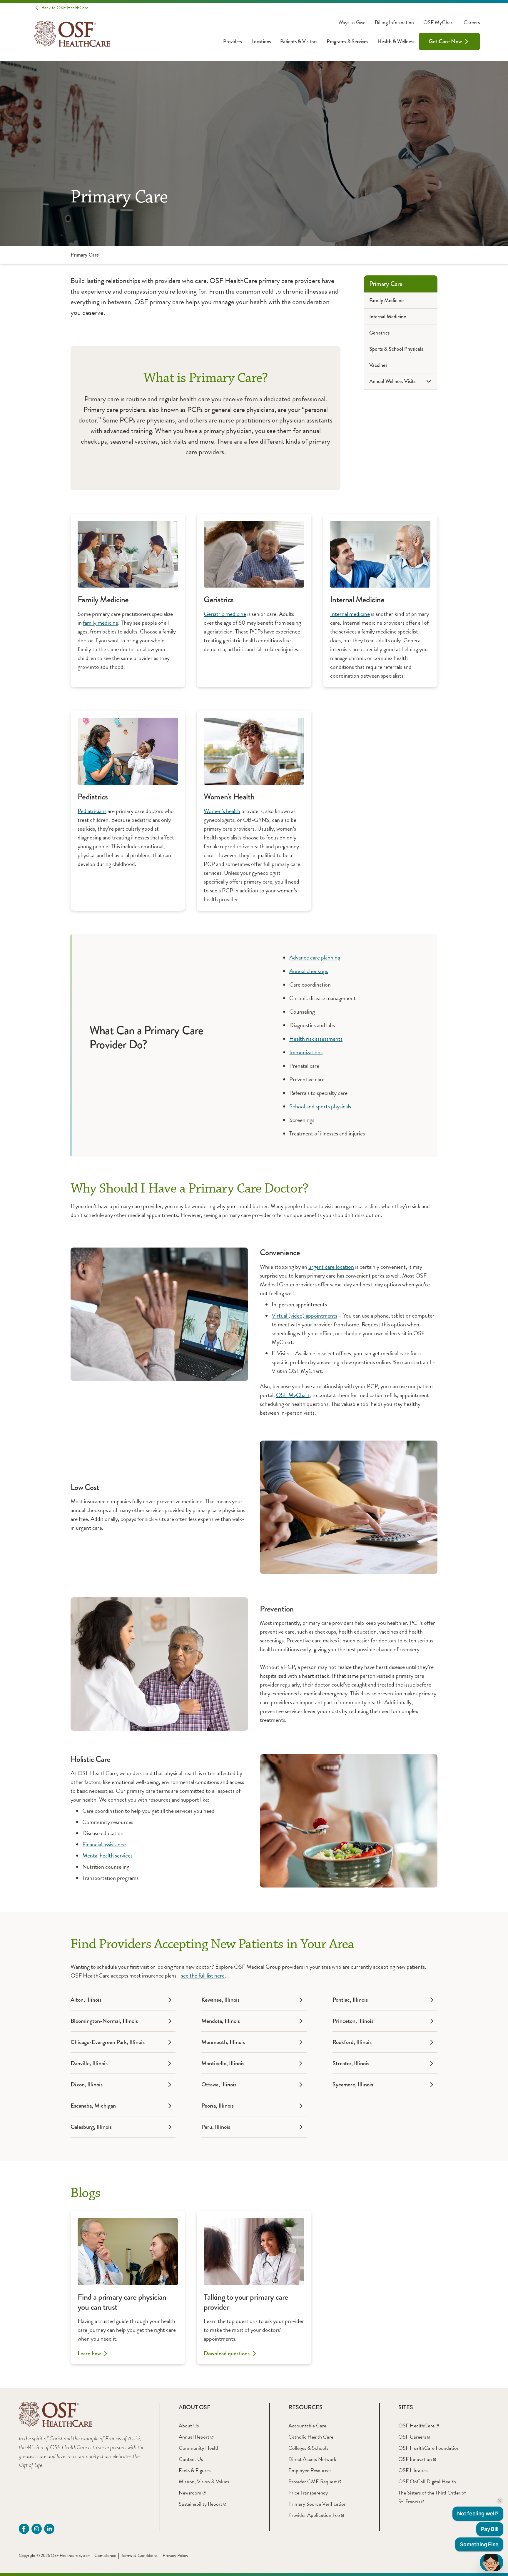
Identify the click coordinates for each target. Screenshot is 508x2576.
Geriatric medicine (225, 614)
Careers (472, 22)
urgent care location (331, 1267)
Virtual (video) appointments (304, 1316)
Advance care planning (315, 957)
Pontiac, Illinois (350, 2000)
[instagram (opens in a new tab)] (37, 2529)
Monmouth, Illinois (223, 2042)
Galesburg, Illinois (91, 2127)
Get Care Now (445, 41)
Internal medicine (350, 614)
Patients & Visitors (299, 41)
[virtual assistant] (492, 2562)
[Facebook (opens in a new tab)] (24, 2529)
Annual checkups (309, 971)
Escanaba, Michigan (93, 2106)
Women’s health (222, 811)
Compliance (105, 2555)
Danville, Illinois (89, 2063)
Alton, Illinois (86, 2000)
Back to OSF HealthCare (65, 8)
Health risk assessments (316, 1039)
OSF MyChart (439, 22)
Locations (261, 41)
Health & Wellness (396, 41)
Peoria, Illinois (218, 2106)
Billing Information (394, 22)
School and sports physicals (320, 1106)
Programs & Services (347, 41)
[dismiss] (500, 2501)
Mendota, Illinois (221, 2021)
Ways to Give (352, 22)
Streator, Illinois (351, 2063)
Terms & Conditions (139, 2555)
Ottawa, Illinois (219, 2084)
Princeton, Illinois (353, 2021)
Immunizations (306, 1052)
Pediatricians (92, 811)
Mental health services (107, 1855)
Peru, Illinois (216, 2127)
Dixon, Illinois (87, 2084)
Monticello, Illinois (223, 2063)
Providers (233, 41)
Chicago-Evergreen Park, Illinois (108, 2042)
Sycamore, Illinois (353, 2084)
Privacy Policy (175, 2555)
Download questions (227, 2354)
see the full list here (203, 1975)
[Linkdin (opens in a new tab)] (49, 2529)
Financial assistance (104, 1844)
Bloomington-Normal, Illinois (104, 2021)
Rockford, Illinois (352, 2042)
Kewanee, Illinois (220, 2000)
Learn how (89, 2354)
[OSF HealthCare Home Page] (72, 34)
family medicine (101, 623)
